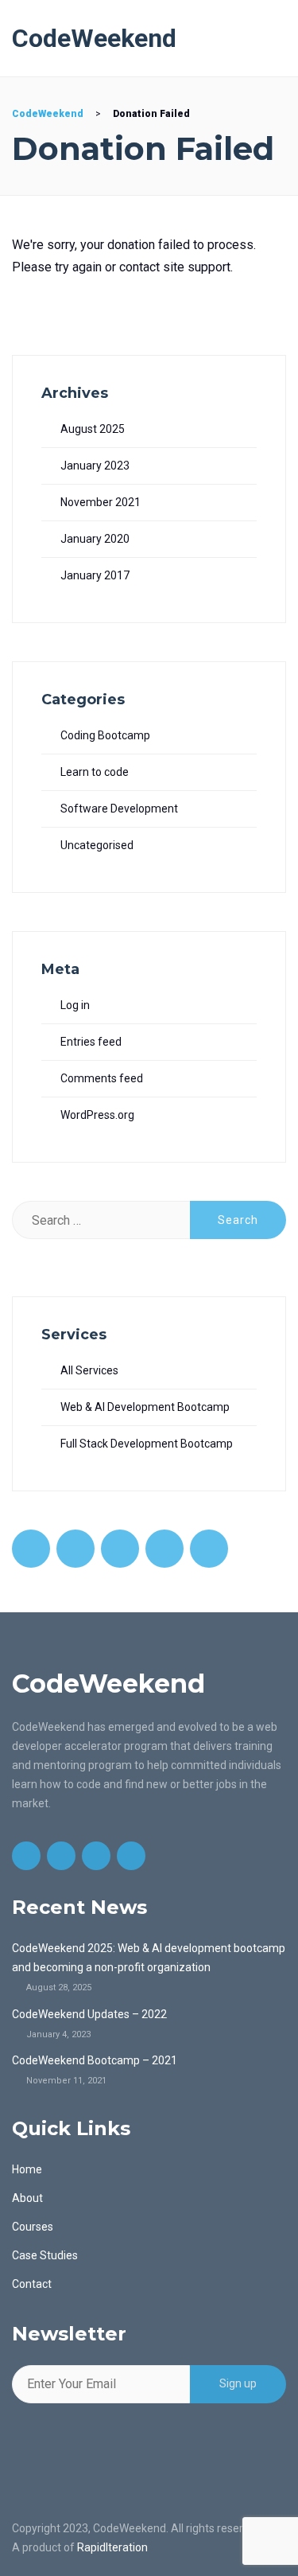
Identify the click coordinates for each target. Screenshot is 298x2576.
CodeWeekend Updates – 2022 (89, 2014)
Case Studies (45, 2255)
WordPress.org (97, 1115)
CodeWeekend (94, 38)
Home (27, 2169)
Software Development (119, 809)
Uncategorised (97, 845)
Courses (33, 2227)
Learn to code (95, 772)
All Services (89, 1370)
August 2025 (93, 429)
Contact (32, 2284)
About (27, 2198)
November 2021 (101, 502)
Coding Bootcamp (105, 735)
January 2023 (95, 466)
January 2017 (95, 575)
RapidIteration (112, 2547)
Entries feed (91, 1042)
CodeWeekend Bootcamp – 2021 (95, 2060)
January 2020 (95, 539)
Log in (75, 1005)
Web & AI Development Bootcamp (145, 1407)
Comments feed (102, 1078)
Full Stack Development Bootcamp (147, 1444)
